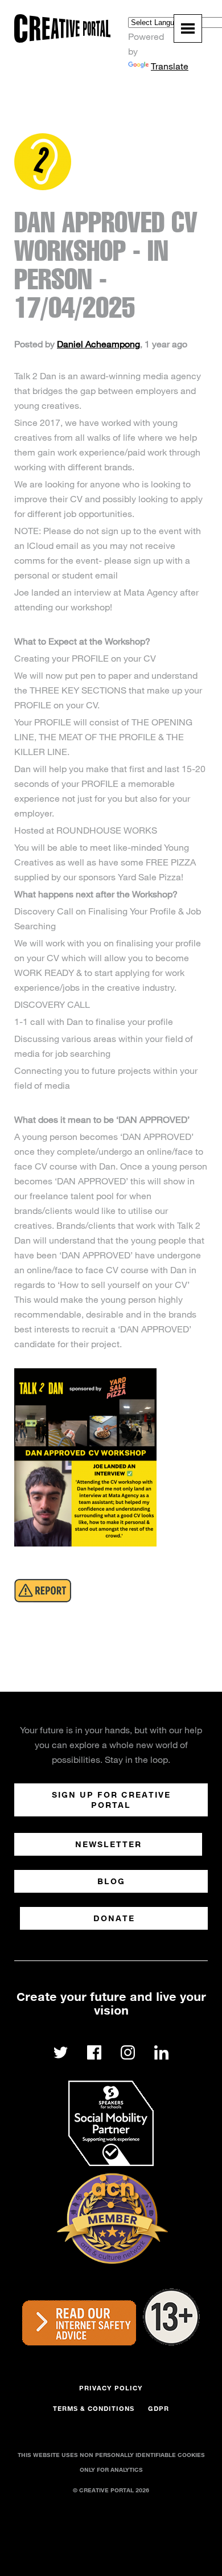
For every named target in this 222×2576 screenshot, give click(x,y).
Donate (114, 1918)
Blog (111, 1881)
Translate (170, 66)
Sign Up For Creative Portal (111, 1800)
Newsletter (108, 1844)
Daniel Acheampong (98, 344)
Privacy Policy (111, 2388)
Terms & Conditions (94, 2408)
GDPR (159, 2408)
